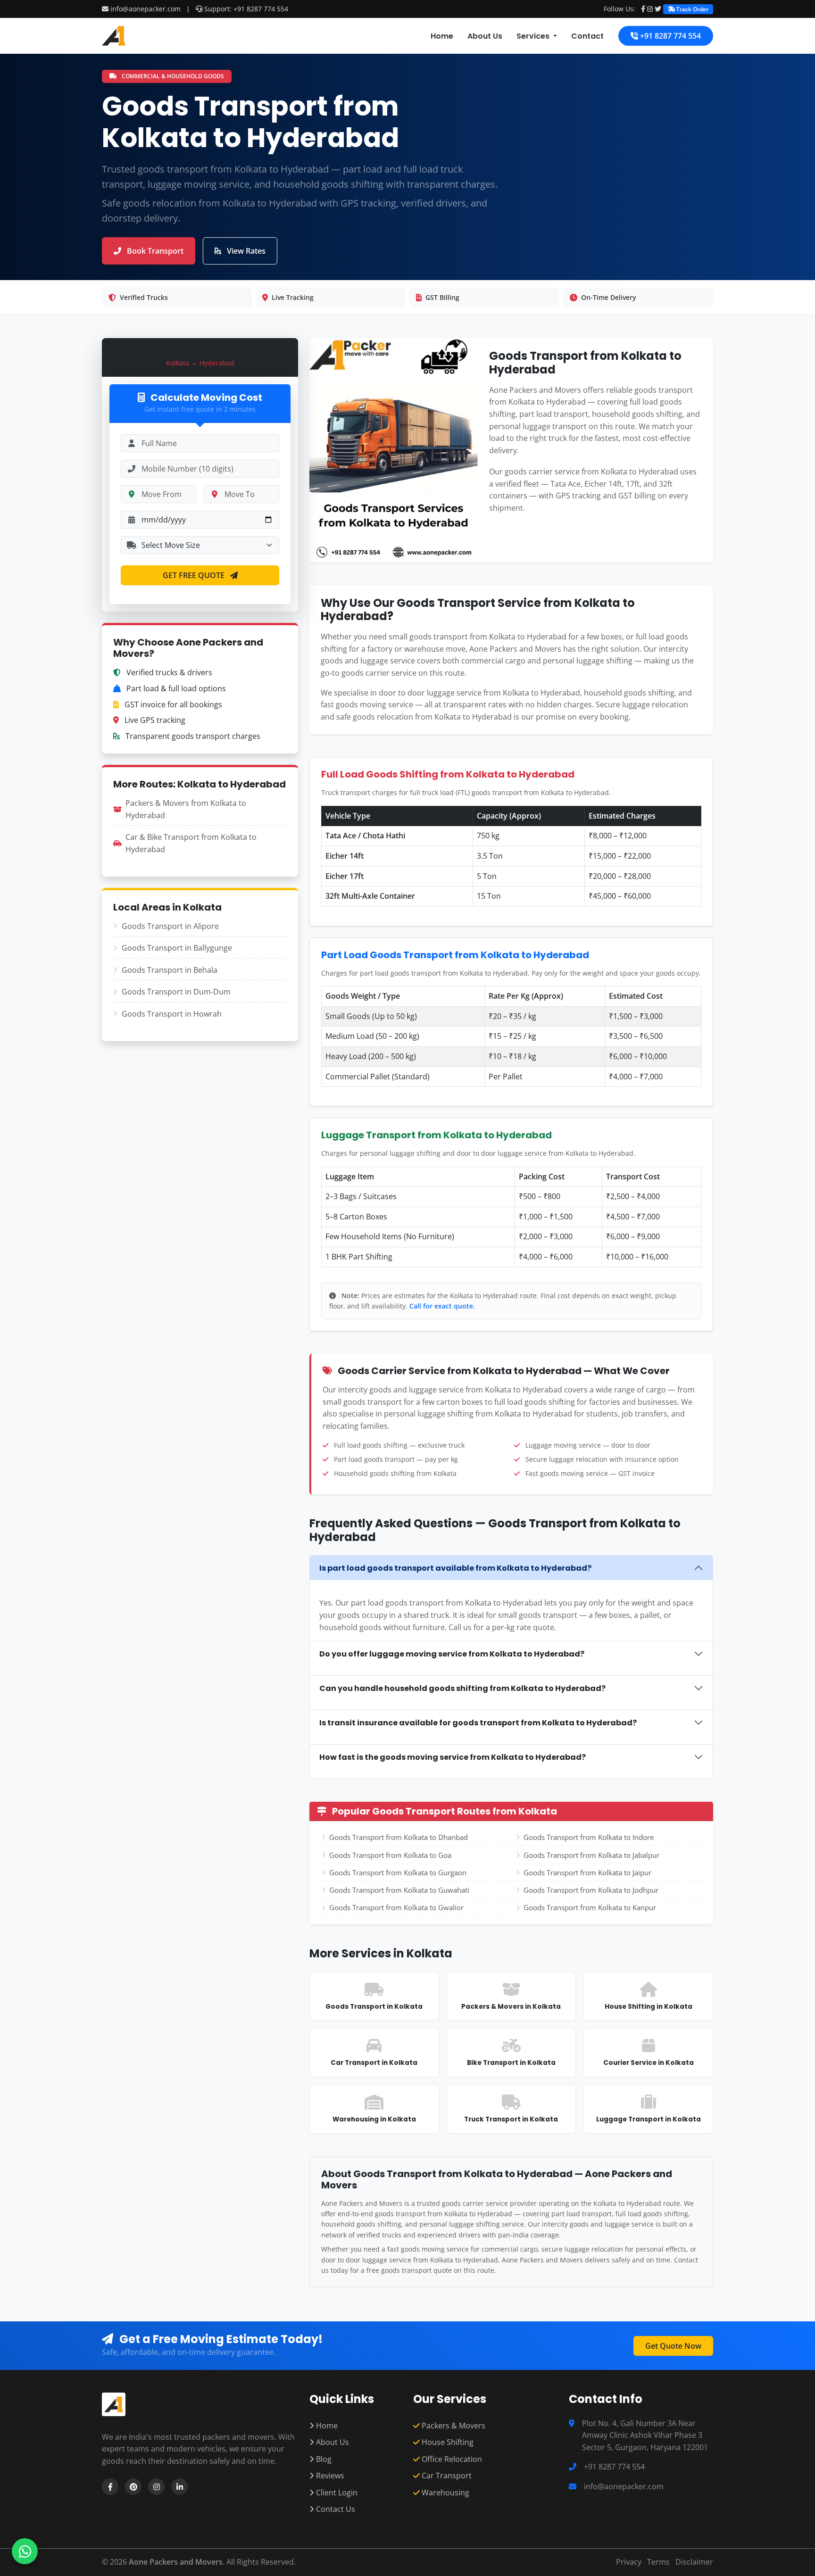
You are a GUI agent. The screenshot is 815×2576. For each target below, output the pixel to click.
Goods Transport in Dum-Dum (176, 992)
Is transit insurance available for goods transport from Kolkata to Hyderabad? (478, 1723)
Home (442, 36)
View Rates (245, 251)
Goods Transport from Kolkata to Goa (390, 1855)
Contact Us (335, 2509)
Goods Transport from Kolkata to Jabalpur (591, 1855)
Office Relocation (451, 2459)
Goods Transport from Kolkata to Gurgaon (398, 1872)
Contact (587, 36)
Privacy (629, 2562)
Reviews (329, 2476)
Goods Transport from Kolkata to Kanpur (590, 1907)
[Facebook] (643, 9)
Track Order (692, 9)
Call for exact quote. (442, 1306)
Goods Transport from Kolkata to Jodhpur (591, 1890)
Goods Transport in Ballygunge (177, 948)
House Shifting (447, 2442)
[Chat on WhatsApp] (25, 2551)
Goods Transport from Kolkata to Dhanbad (399, 1837)
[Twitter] (658, 9)
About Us (485, 36)
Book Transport (154, 251)
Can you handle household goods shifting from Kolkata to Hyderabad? (462, 1688)
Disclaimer (694, 2562)
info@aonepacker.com (146, 9)
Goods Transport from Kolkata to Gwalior (396, 1907)
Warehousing (445, 2493)
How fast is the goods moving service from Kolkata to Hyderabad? (453, 1757)
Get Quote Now (673, 2346)
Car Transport (446, 2476)
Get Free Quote (195, 575)
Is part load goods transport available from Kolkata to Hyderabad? (455, 1568)
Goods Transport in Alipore (170, 926)
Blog (323, 2459)
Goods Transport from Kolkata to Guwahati (399, 1890)
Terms (658, 2562)
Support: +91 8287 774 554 (245, 9)
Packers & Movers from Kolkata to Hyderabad (186, 809)
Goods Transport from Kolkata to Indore (589, 1837)
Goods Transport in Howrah (172, 1014)
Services (534, 36)
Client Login (336, 2493)
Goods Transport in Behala (170, 970)
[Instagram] (650, 9)
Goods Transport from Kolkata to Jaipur (587, 1872)
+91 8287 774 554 (669, 36)
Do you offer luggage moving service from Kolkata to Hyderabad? (452, 1654)
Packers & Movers (453, 2426)
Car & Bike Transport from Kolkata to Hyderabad (191, 843)
